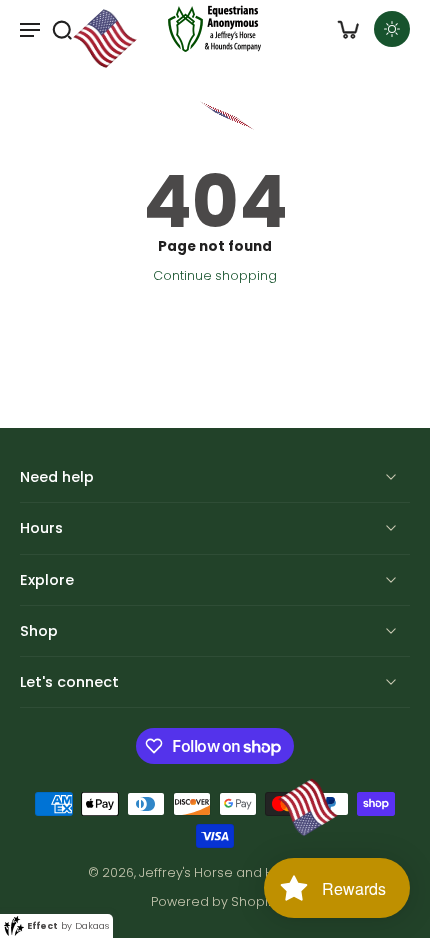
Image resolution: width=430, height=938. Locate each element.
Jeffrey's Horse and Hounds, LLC (239, 872)
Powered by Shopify (215, 901)
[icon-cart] (348, 29)
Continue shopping (215, 275)
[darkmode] (392, 29)
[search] (62, 29)
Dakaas (92, 926)
